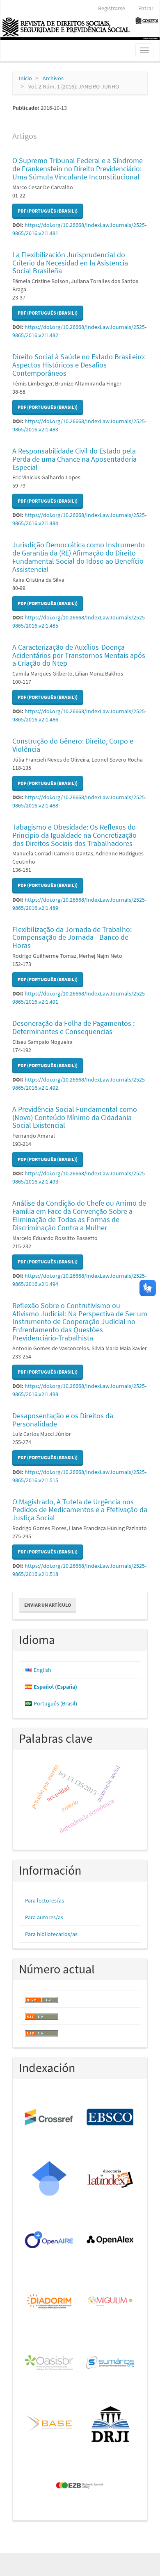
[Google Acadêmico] (49, 2179)
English (42, 1670)
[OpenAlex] (111, 2240)
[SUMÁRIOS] (111, 2363)
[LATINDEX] (111, 2179)
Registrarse (112, 8)
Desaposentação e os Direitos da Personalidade (63, 1420)
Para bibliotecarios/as (51, 1934)
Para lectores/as (45, 1900)
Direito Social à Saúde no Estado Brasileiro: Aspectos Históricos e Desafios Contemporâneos (79, 365)
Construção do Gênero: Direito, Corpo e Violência (73, 745)
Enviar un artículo (48, 1605)
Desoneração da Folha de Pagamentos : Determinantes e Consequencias (73, 1027)
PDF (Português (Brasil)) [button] (48, 211)
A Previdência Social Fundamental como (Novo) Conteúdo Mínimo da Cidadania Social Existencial (75, 1117)
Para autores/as (44, 1917)
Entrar (146, 8)
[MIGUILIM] (111, 2302)
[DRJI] (111, 2424)
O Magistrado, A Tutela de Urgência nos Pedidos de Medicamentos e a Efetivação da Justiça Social (80, 1510)
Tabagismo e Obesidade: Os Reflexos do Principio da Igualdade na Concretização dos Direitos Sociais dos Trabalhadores (74, 835)
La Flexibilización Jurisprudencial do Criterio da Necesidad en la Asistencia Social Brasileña (70, 263)
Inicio (25, 78)
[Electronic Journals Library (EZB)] (80, 2486)
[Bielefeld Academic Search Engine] (49, 2424)
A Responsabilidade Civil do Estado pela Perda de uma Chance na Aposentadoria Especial (74, 459)
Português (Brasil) (55, 1703)
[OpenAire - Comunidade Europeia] (49, 2240)
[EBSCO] (111, 2118)
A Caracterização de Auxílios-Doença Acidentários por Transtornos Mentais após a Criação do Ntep (79, 655)
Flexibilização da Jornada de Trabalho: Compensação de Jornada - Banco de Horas (72, 938)
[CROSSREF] (49, 2118)
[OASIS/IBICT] (49, 2363)
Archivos (53, 78)
